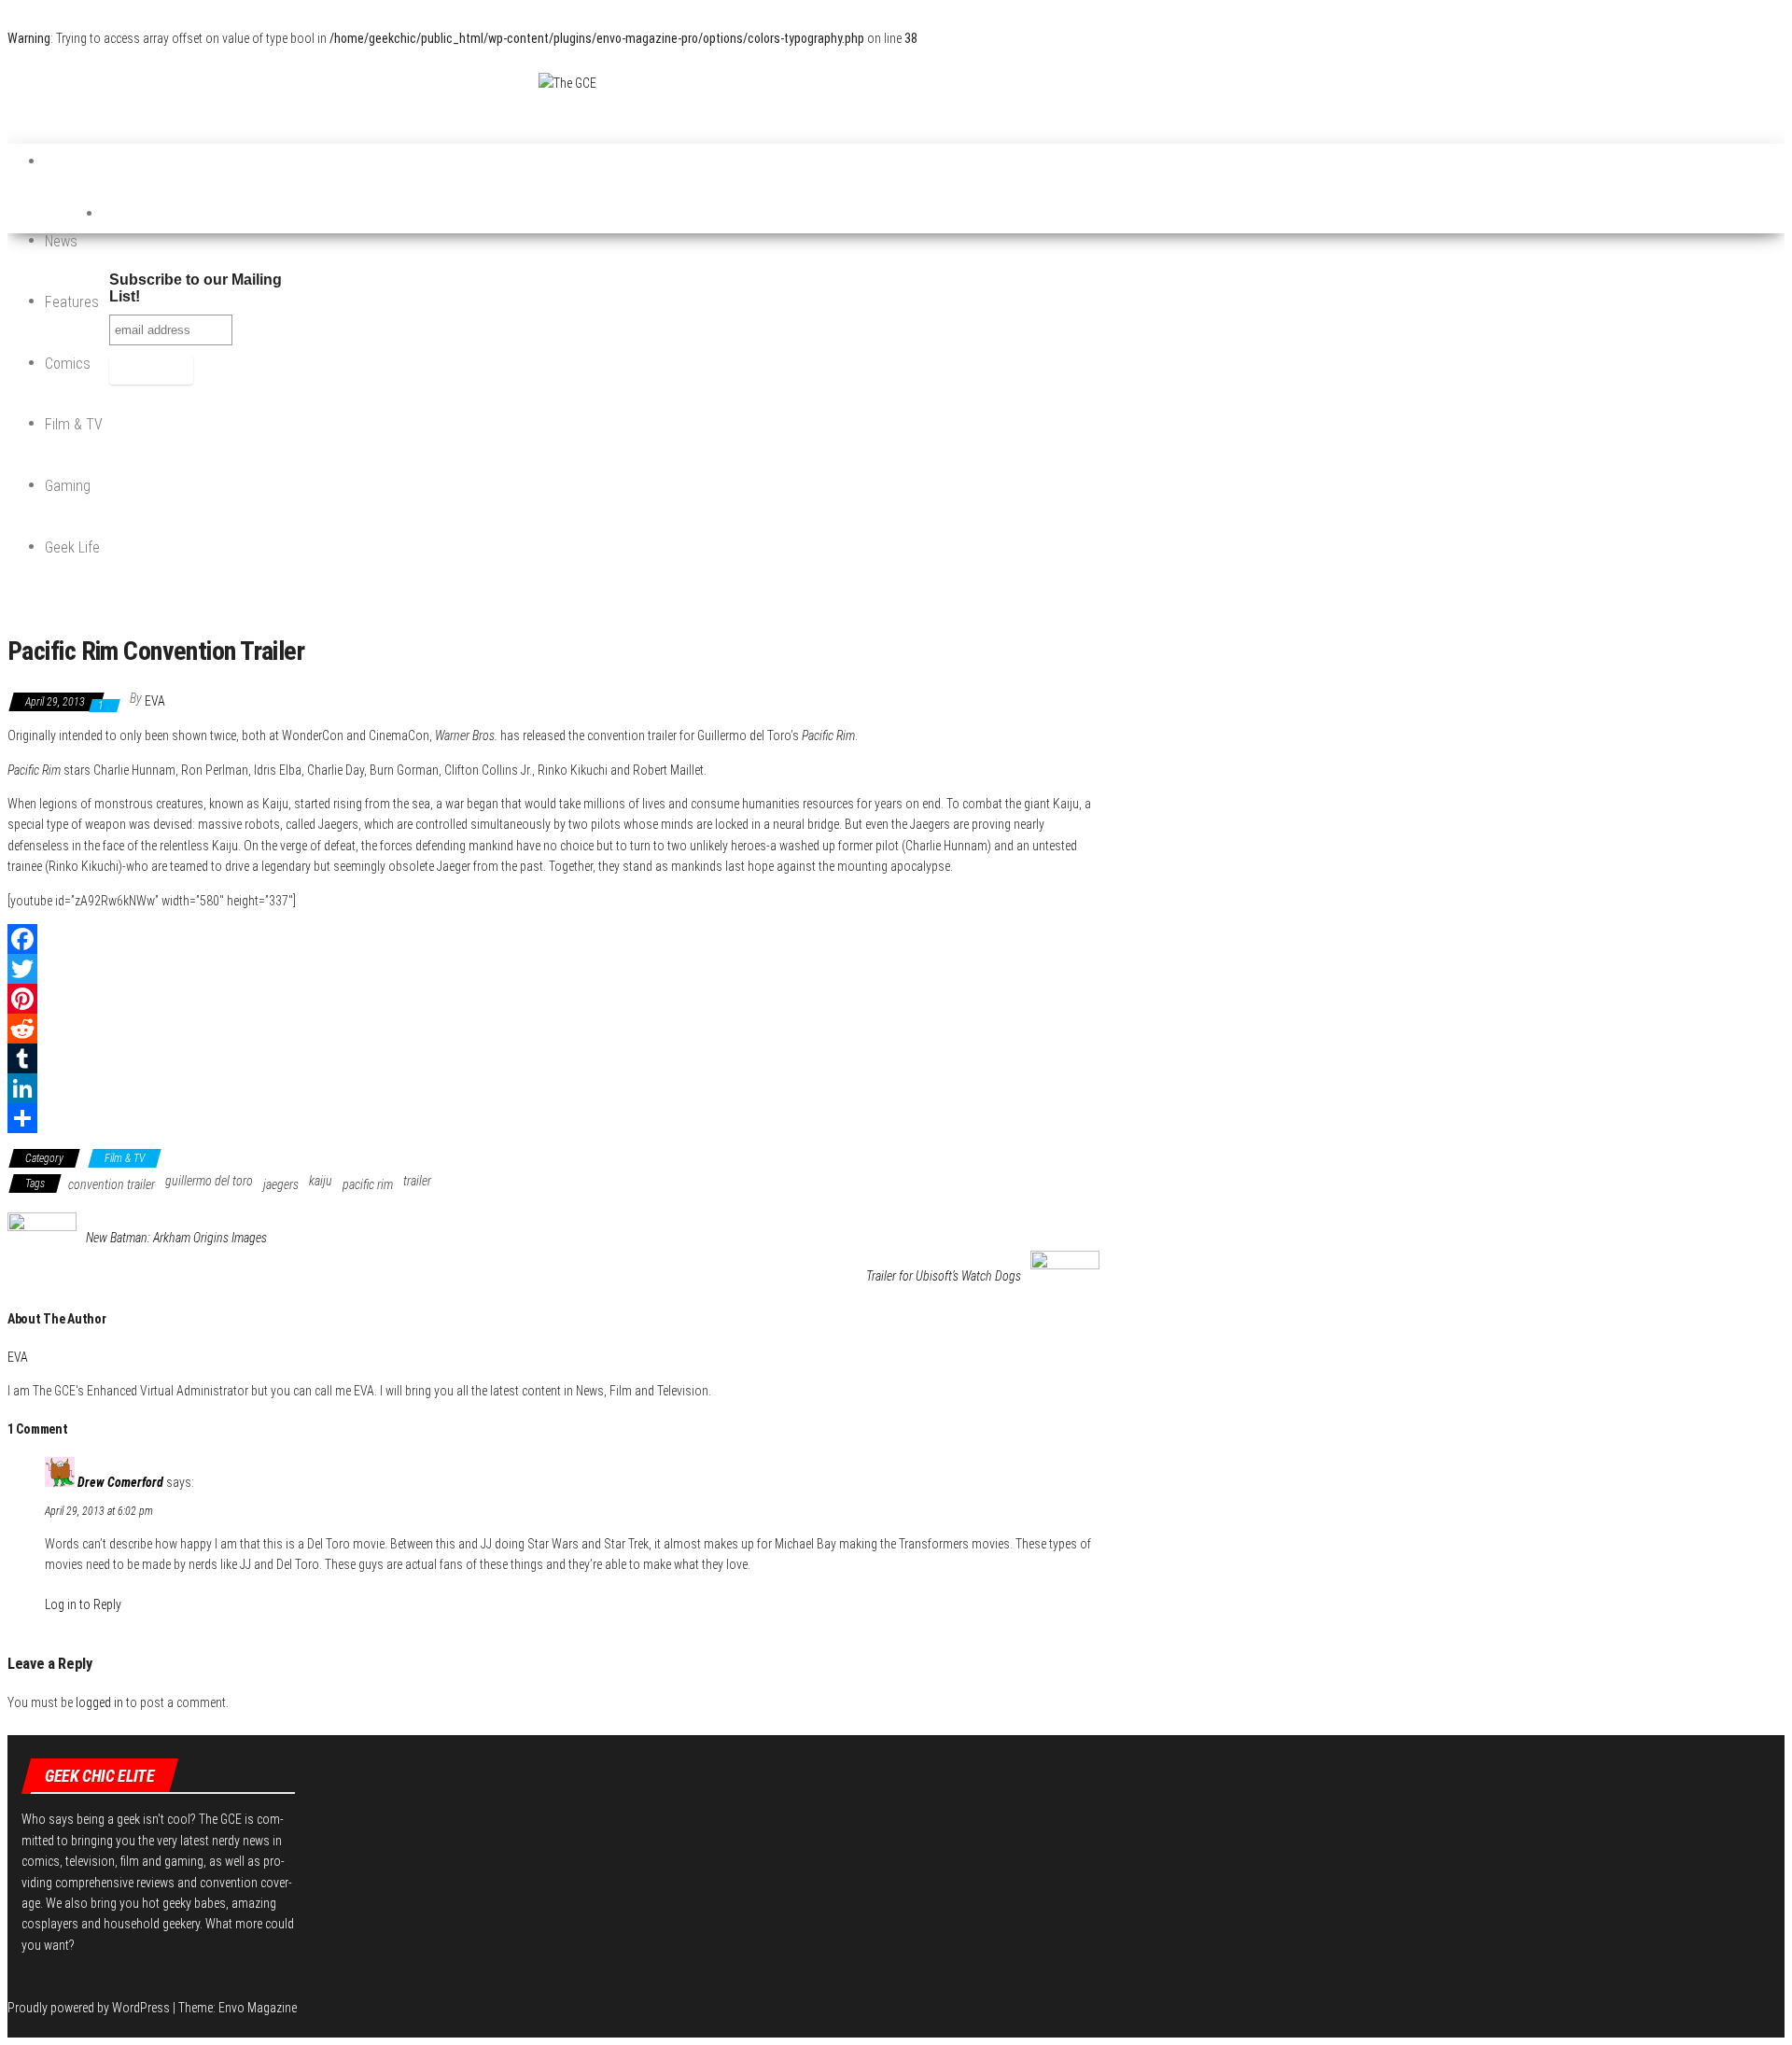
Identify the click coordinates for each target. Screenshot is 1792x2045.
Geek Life (72, 547)
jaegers (281, 1184)
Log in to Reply (83, 1604)
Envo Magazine (258, 2008)
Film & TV (74, 424)
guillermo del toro (209, 1181)
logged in (99, 1702)
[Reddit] (553, 1029)
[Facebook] (553, 939)
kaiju (321, 1181)
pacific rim (368, 1184)
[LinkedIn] (553, 1088)
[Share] (553, 1118)
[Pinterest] (553, 999)
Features (72, 302)
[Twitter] (553, 969)
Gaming (68, 486)
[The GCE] (63, 162)
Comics (68, 364)
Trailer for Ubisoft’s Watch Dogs (944, 1276)
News (61, 241)
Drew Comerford (120, 1482)
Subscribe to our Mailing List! (196, 288)
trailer (417, 1181)
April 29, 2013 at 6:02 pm (99, 1511)
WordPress (141, 2008)
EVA (155, 701)
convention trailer (112, 1184)
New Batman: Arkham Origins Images (176, 1238)
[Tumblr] (553, 1058)
